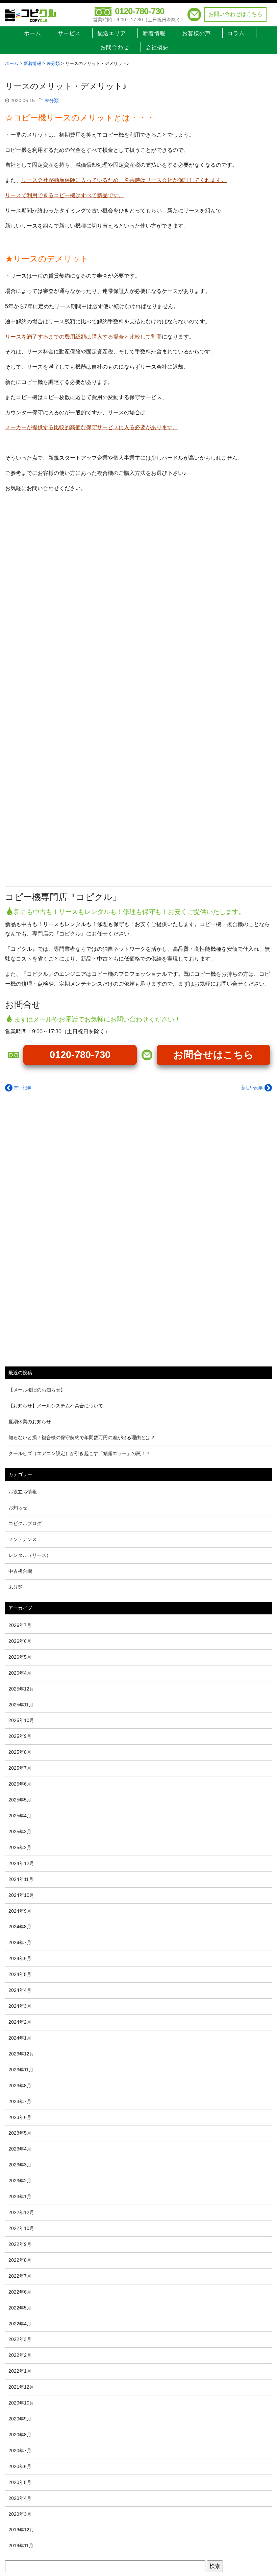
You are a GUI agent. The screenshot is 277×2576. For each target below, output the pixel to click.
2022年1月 (20, 2371)
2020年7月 (20, 2451)
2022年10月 (21, 2228)
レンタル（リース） (30, 1555)
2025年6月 (20, 1784)
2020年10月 (21, 2403)
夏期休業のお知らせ (30, 1422)
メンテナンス (23, 1539)
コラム (236, 33)
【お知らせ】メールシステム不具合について (56, 1406)
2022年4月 (20, 2324)
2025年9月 (20, 1736)
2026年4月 (20, 1673)
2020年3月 (20, 2514)
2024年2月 (20, 2022)
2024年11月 (21, 1879)
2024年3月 (20, 2006)
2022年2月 (20, 2355)
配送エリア (112, 33)
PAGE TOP (265, 2493)
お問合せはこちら (213, 1055)
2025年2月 (20, 1847)
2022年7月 (20, 2276)
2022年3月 (20, 2339)
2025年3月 (20, 1832)
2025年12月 (21, 1689)
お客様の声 (196, 33)
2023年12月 (21, 2054)
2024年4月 (20, 1990)
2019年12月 (21, 2530)
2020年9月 (20, 2419)
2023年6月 (20, 2117)
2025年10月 (21, 1720)
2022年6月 (20, 2292)
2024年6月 (20, 1958)
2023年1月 (20, 2196)
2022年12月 (21, 2212)
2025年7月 (20, 1768)
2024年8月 (20, 1927)
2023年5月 (20, 2133)
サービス (69, 33)
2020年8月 (20, 2435)
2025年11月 (21, 1705)
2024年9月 (20, 1911)
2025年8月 (20, 1752)
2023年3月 (20, 2165)
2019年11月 (21, 2546)
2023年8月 (20, 2086)
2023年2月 (20, 2181)
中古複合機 (20, 1571)
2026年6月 (20, 1641)
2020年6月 (20, 2466)
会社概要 (157, 47)
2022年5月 (20, 2308)
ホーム (33, 33)
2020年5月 (20, 2482)
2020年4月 (20, 2498)
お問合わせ (115, 47)
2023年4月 (20, 2149)
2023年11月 (21, 2070)
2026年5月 (20, 1657)
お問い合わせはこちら (235, 14)
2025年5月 (20, 1800)
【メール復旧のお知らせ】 (37, 1390)
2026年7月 (20, 1625)
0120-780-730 (140, 11)
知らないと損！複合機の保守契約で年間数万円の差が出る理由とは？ (82, 1437)
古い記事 (22, 1088)
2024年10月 (21, 1895)
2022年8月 (20, 2260)
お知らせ (18, 1508)
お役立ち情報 (23, 1492)
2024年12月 (21, 1863)
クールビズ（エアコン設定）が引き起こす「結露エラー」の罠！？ (79, 1453)
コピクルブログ (25, 1523)
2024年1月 (20, 2038)
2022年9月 (20, 2244)
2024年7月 (20, 1942)
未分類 (52, 101)
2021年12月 (21, 2387)
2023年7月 (20, 2101)
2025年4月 (20, 1816)
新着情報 (154, 33)
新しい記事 (253, 1088)
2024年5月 (20, 1974)
